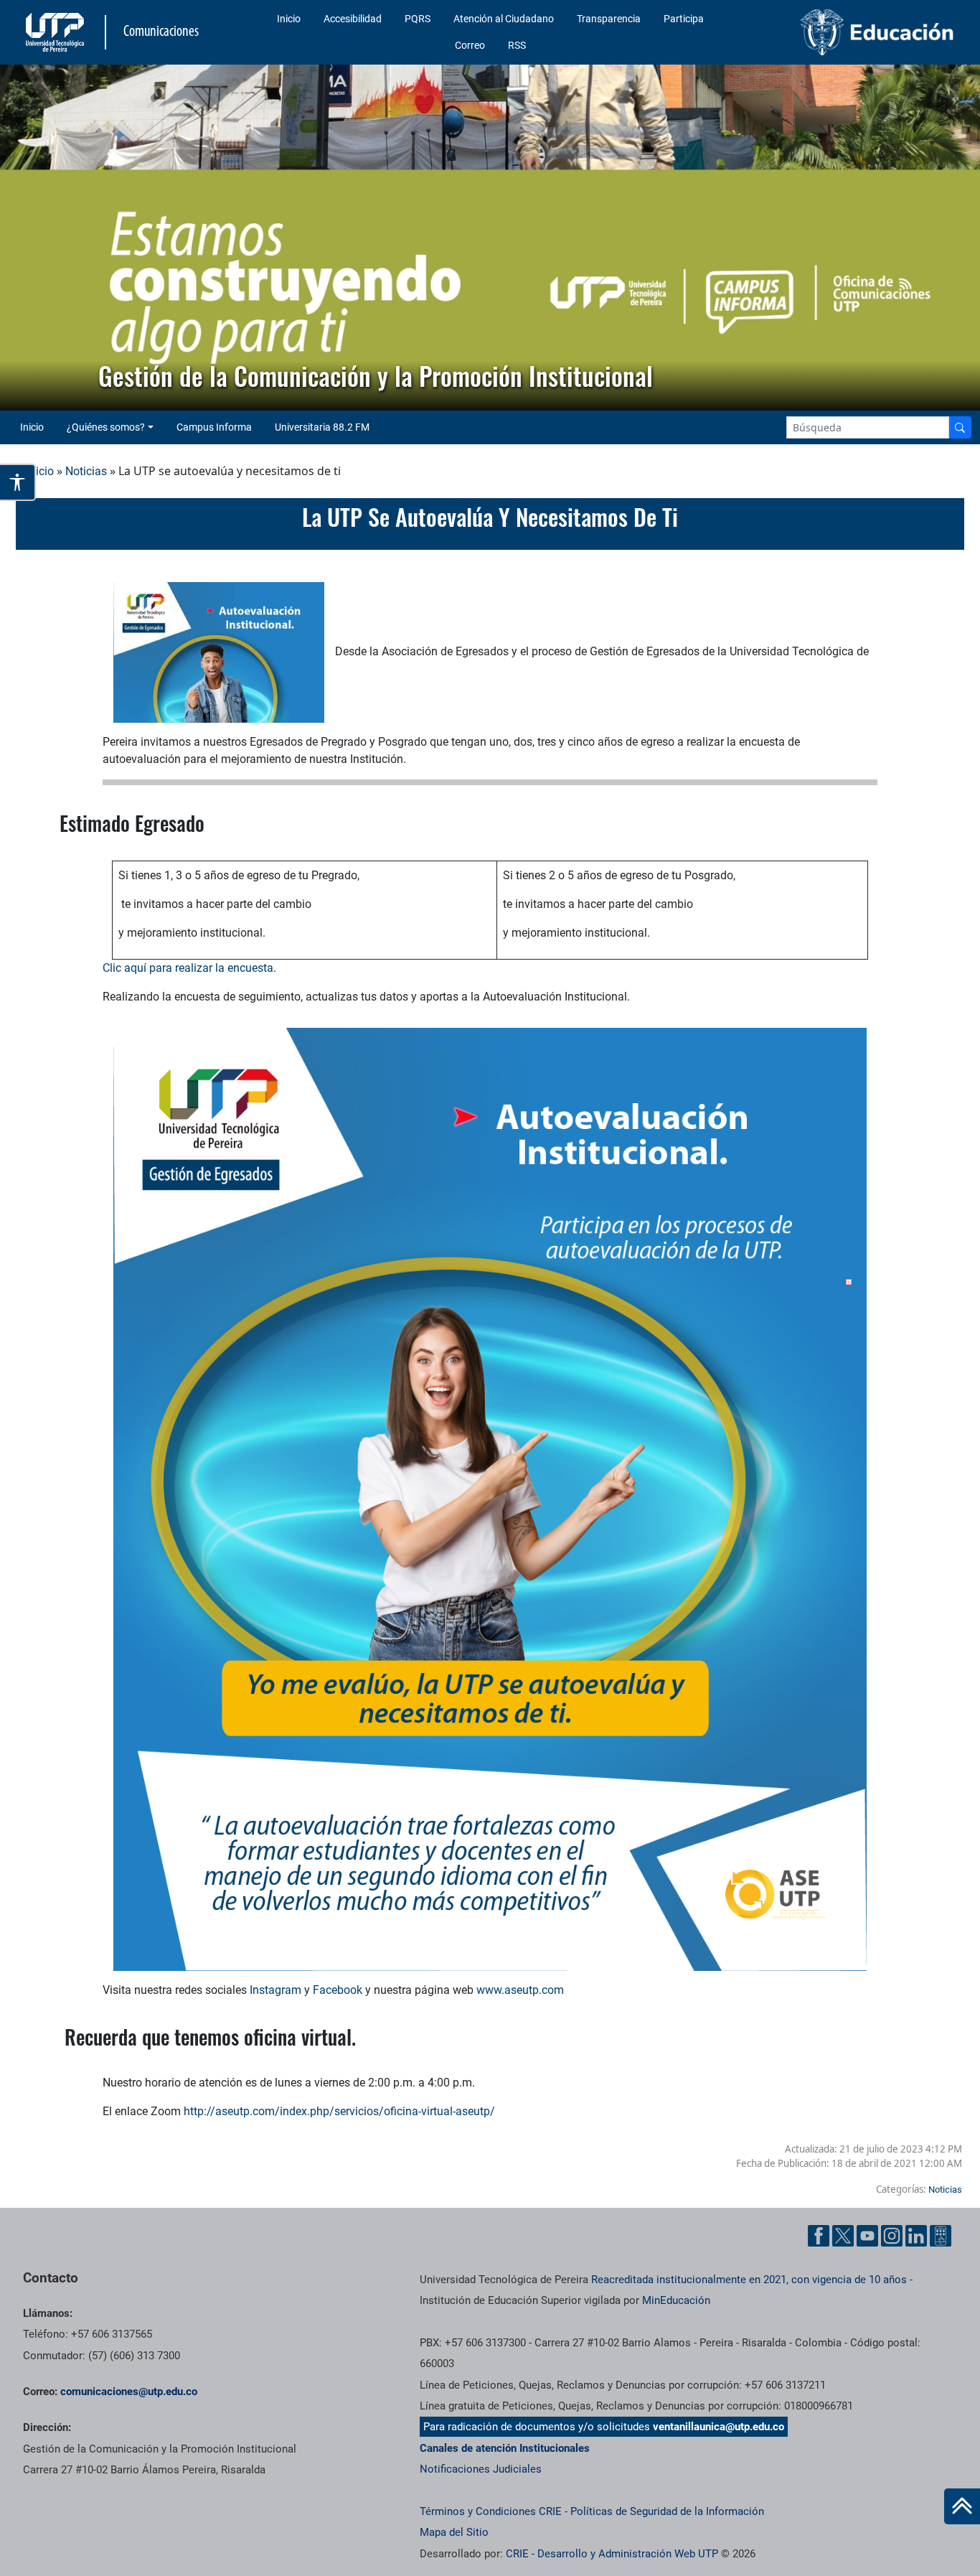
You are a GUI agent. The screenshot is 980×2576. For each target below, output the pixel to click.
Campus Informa (214, 427)
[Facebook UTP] (819, 2236)
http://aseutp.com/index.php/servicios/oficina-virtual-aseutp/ (339, 2111)
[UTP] (57, 32)
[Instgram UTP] (892, 2236)
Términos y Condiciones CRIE (491, 2511)
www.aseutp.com (520, 1990)
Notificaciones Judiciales (481, 2469)
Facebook (339, 1990)
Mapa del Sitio (454, 2532)
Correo (470, 45)
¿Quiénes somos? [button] (106, 427)
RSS (517, 45)
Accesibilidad (353, 19)
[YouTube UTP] (867, 2236)
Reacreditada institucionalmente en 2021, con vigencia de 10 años (749, 2280)
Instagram (275, 1990)
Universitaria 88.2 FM (322, 427)
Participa (684, 19)
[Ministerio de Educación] (852, 32)
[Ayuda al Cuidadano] (941, 2236)
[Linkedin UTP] (916, 2236)
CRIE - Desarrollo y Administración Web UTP (612, 2554)
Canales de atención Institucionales (505, 2448)
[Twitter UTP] (843, 2236)
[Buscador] (960, 427)
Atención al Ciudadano (504, 19)
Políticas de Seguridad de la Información (667, 2511)
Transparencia (609, 19)
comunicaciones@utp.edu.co (129, 2392)
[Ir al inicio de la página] (962, 2506)
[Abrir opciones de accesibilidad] (18, 482)
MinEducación (676, 2300)
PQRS (418, 19)
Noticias (86, 471)
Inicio (289, 19)
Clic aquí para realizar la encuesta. (189, 968)
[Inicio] (962, 2506)
